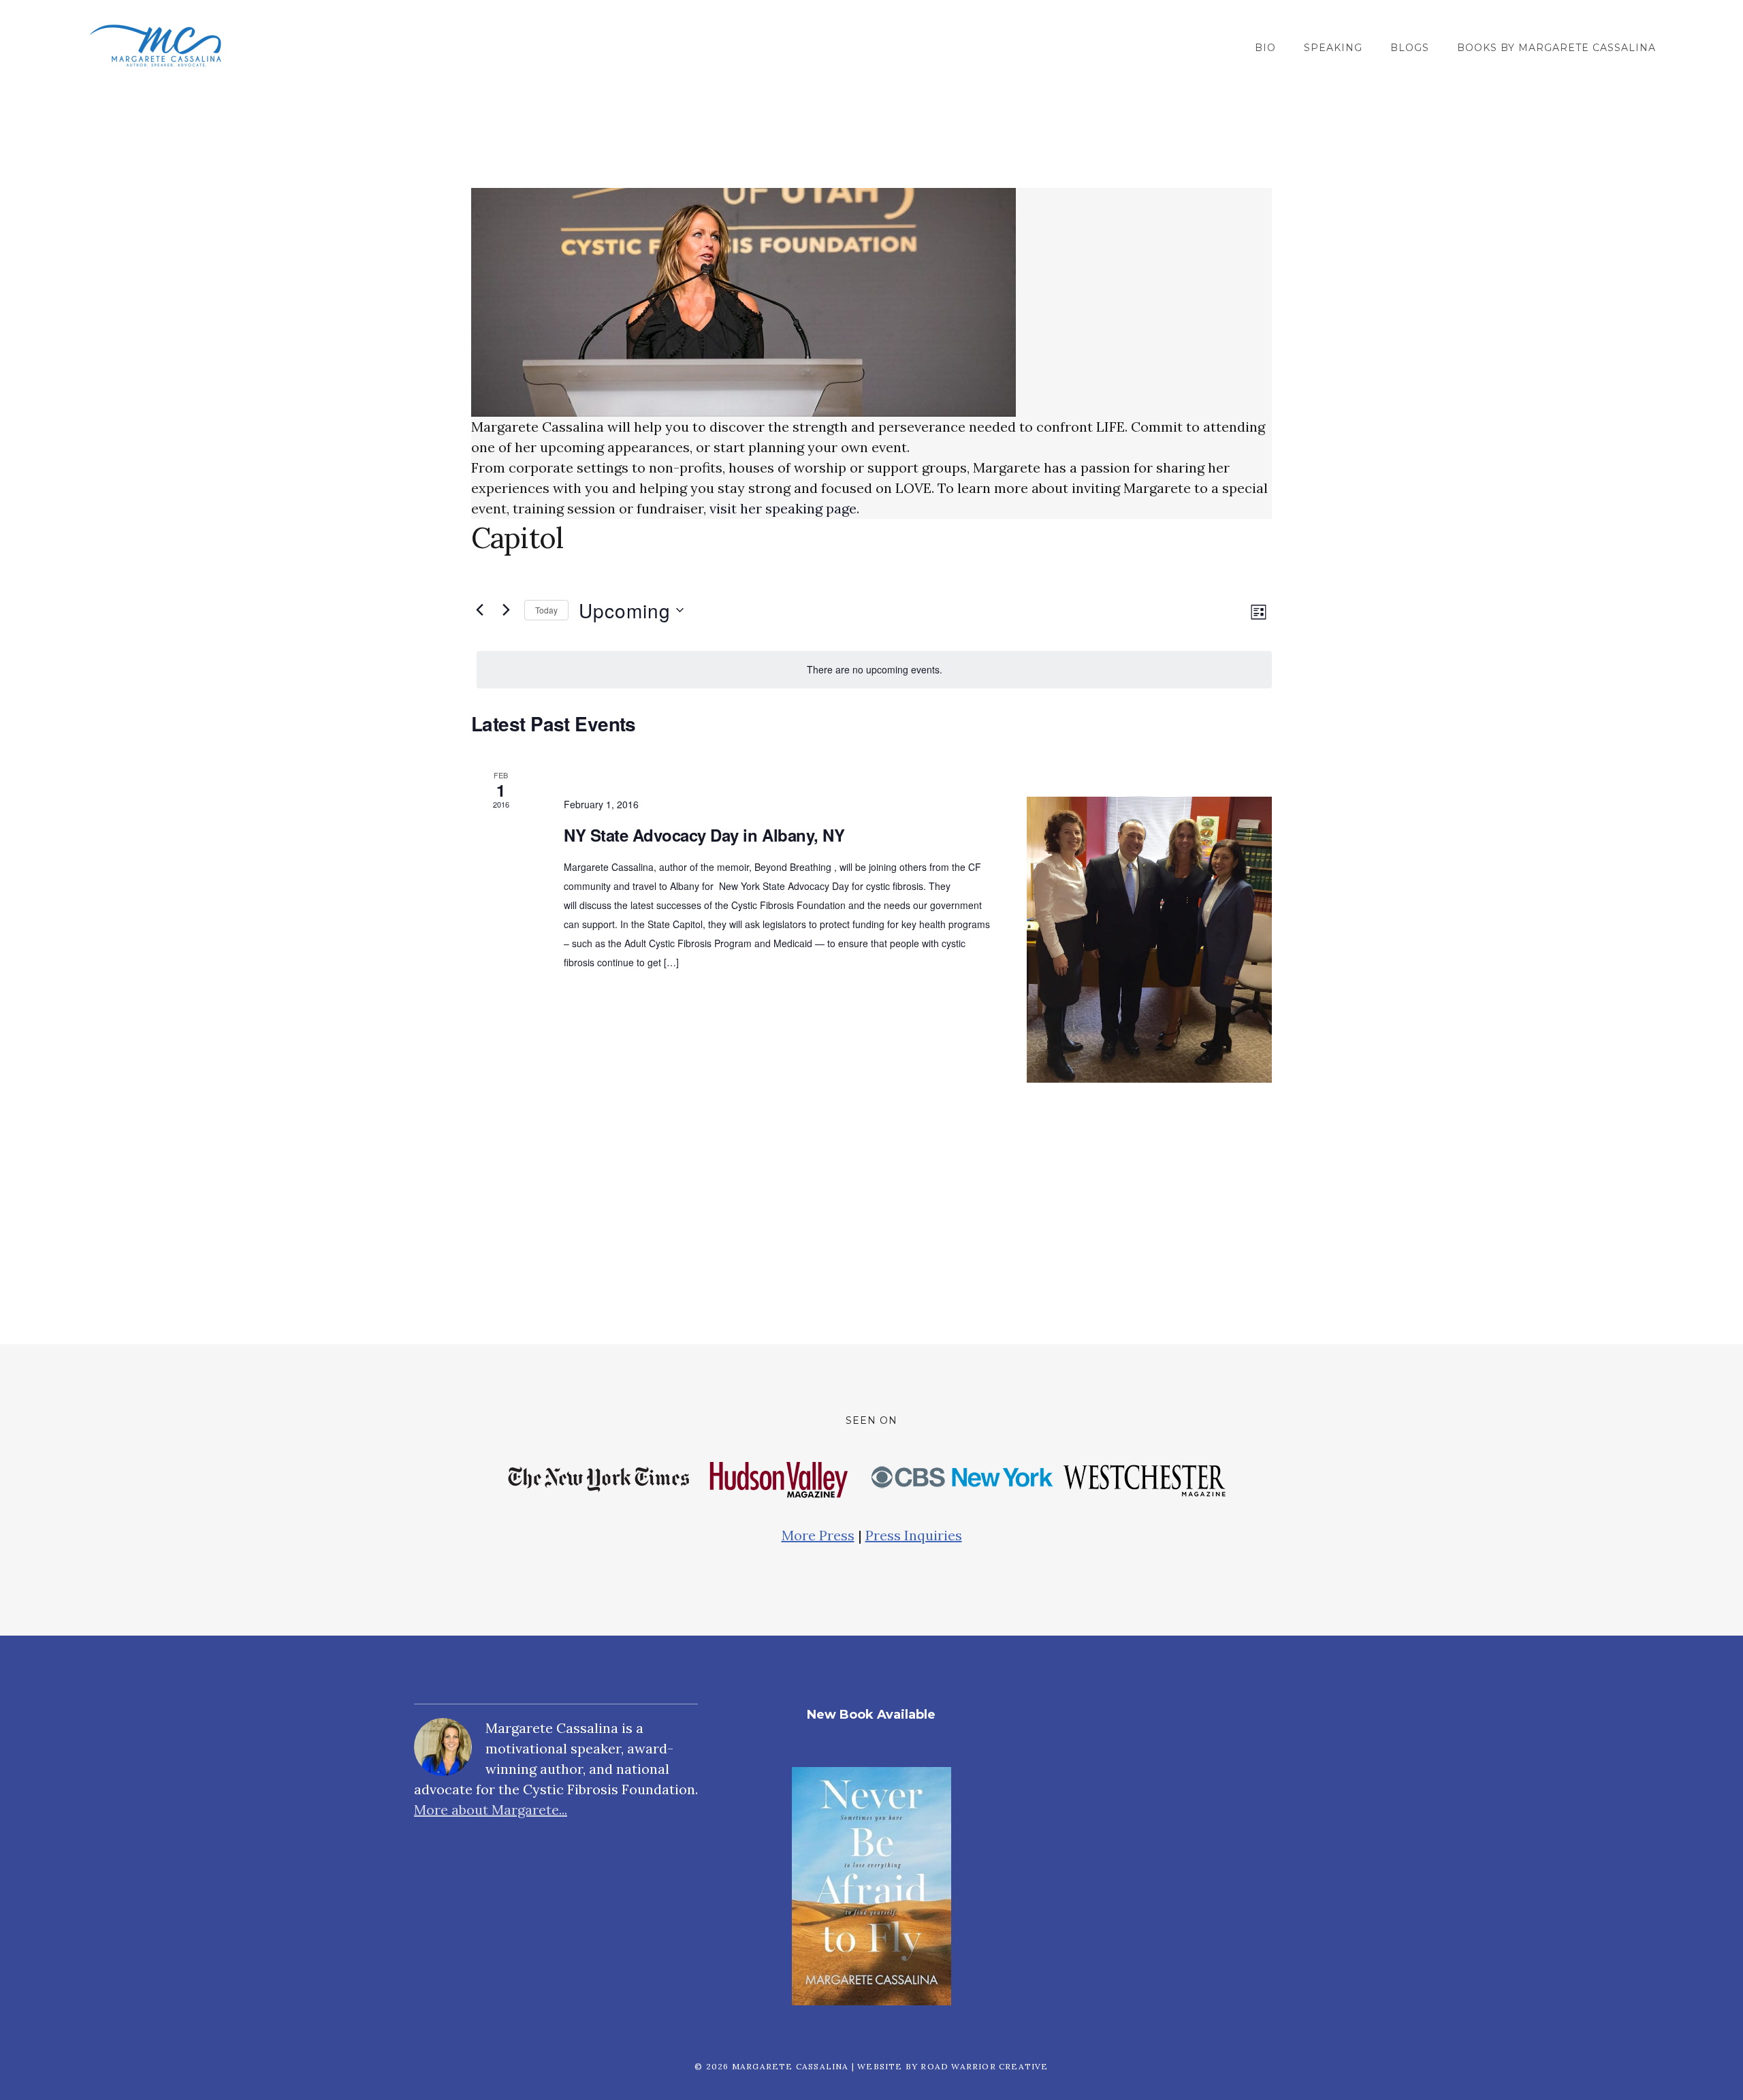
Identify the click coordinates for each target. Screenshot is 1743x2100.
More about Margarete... (491, 1810)
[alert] (874, 670)
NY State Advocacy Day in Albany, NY (704, 835)
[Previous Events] (479, 610)
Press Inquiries (914, 1535)
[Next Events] (506, 610)
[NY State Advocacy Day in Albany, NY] (1149, 940)
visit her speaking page (783, 508)
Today (546, 610)
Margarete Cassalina (155, 46)
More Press (818, 1535)
